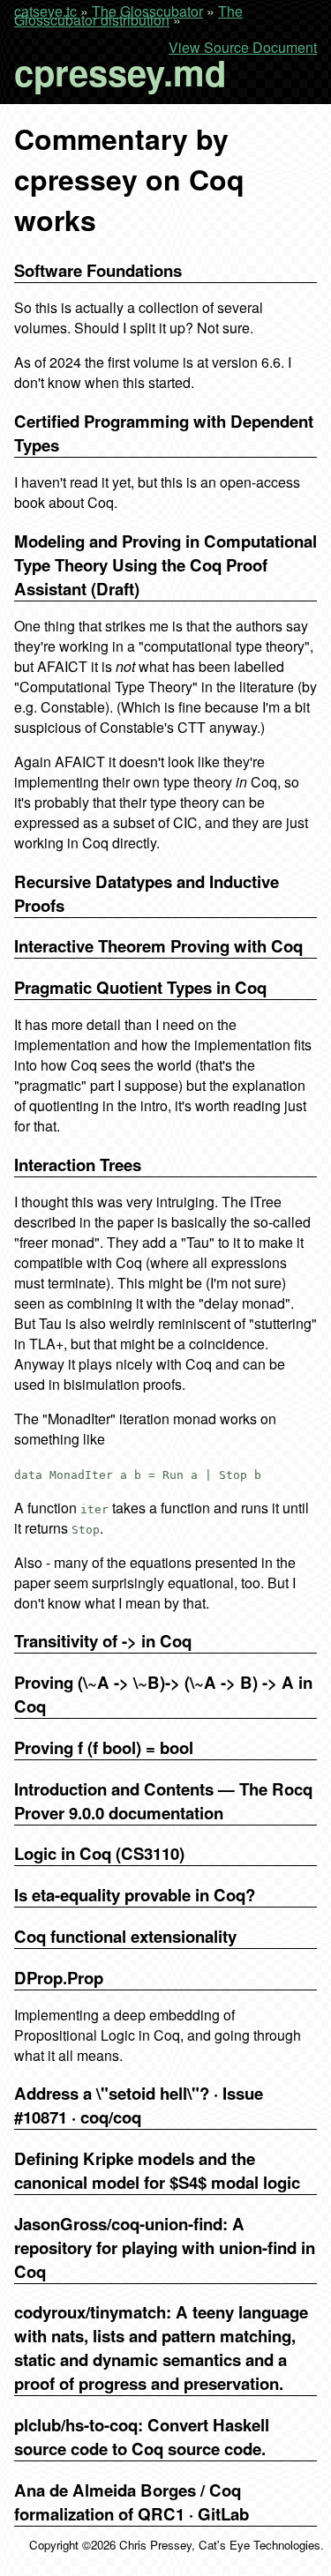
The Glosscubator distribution (128, 15)
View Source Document (243, 48)
